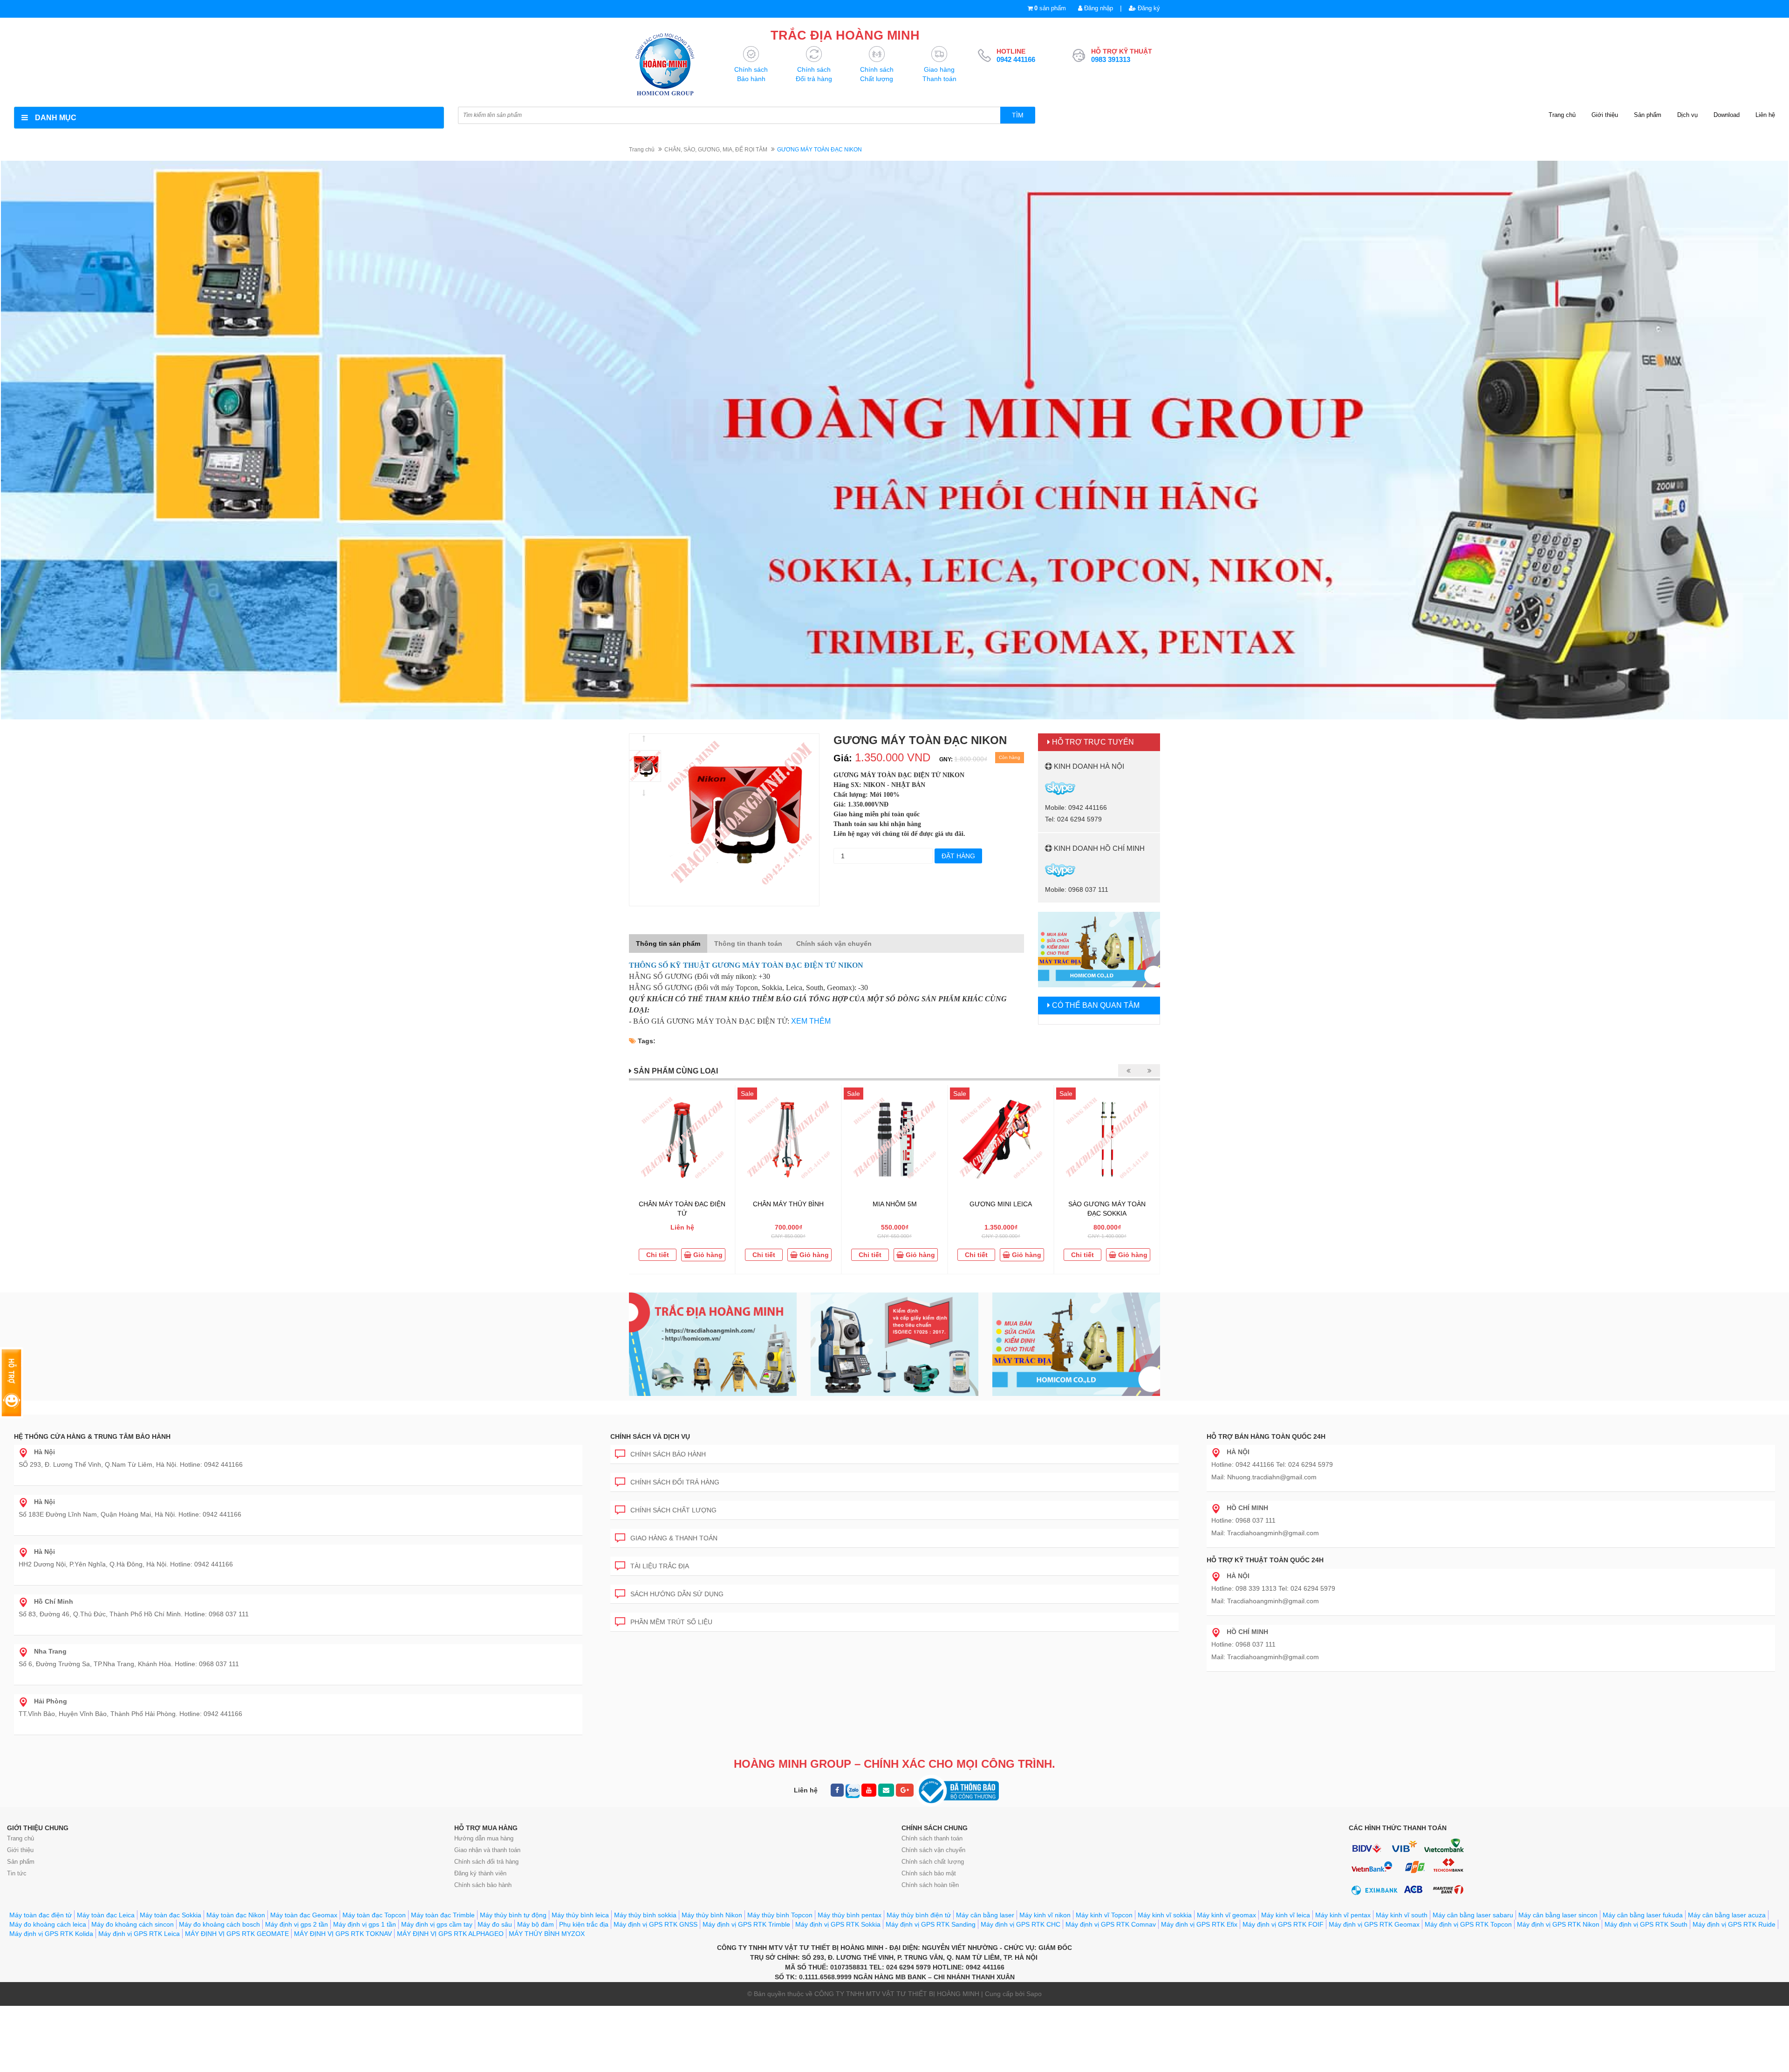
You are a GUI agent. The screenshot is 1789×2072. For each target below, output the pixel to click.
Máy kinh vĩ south (1402, 1915)
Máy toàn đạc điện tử (41, 1915)
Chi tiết (658, 1255)
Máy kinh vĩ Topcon (1104, 1915)
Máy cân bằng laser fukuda (1643, 1915)
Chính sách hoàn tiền (930, 1885)
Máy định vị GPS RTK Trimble (746, 1924)
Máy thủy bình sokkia (645, 1915)
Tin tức (17, 1873)
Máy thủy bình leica (580, 1915)
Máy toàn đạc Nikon (236, 1915)
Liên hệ (1765, 115)
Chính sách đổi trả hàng (675, 1482)
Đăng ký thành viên (480, 1873)
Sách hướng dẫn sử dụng (677, 1594)
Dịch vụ (1687, 115)
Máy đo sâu (495, 1924)
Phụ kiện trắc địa (584, 1924)
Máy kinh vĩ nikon (1045, 1915)
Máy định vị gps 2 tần (297, 1924)
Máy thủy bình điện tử (919, 1915)
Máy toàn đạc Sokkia (171, 1915)
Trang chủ (1562, 115)
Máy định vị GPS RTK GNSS (656, 1924)
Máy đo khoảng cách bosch (219, 1924)
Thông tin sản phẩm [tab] (668, 944)
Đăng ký (1148, 8)
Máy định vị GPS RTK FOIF (1283, 1924)
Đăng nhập (1098, 8)
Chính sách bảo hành (668, 1454)
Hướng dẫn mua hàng (484, 1838)
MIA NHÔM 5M (895, 1204)
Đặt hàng (958, 856)
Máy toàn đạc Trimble (443, 1915)
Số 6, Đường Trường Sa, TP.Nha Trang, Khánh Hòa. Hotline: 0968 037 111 (129, 1658)
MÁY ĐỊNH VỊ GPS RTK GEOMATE (237, 1934)
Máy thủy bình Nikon (712, 1915)
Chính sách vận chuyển (933, 1850)
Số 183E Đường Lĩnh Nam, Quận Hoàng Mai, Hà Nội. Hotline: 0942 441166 (130, 1508)
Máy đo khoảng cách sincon (133, 1924)
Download (1727, 115)
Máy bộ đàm (536, 1924)
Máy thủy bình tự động (513, 1915)
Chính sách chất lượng (673, 1510)
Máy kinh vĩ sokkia (1165, 1915)
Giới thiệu (1605, 115)
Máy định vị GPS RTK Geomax (1374, 1924)
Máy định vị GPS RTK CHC (1021, 1924)
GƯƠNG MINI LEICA (1001, 1204)
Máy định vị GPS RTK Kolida (51, 1934)
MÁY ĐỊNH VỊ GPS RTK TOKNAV (343, 1934)
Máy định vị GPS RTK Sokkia (838, 1924)
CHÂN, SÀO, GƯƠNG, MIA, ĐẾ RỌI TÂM (716, 150)
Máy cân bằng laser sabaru (1473, 1915)
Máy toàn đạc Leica (106, 1915)
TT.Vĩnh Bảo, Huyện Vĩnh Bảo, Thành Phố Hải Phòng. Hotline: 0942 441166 (130, 1707)
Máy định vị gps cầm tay (437, 1924)
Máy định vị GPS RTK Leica (139, 1934)
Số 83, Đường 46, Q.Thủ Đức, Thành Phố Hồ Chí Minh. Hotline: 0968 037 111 (134, 1608)
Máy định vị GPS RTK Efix (1199, 1924)
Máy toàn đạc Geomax (304, 1915)
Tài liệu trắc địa (660, 1566)
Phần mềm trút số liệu (671, 1622)
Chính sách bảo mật (929, 1873)
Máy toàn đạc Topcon (374, 1915)
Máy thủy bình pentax (850, 1915)
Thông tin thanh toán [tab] (748, 944)
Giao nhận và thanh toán (487, 1850)
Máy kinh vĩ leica (1286, 1915)
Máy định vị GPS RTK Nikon (1558, 1924)
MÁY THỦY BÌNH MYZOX (547, 1934)
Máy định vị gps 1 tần (365, 1924)
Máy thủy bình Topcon (780, 1915)
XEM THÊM (811, 1021)
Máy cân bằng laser (985, 1915)
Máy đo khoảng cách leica (48, 1924)
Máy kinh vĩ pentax (1343, 1915)
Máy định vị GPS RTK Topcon (1468, 1924)
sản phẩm (1050, 8)
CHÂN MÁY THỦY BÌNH (788, 1204)
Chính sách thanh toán (932, 1838)
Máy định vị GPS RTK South (1646, 1924)
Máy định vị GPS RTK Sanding (931, 1924)
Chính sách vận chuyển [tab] (834, 944)
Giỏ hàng (707, 1255)
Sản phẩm (1648, 115)
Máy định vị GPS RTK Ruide (1734, 1924)
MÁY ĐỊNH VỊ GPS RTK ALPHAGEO (450, 1934)
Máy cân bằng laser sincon (1558, 1915)
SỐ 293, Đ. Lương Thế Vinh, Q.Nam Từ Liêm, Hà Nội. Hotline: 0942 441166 (131, 1458)
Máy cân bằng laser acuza (1727, 1915)
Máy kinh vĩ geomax (1226, 1915)
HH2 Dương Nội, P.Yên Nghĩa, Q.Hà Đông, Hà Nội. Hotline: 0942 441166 (126, 1558)
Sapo (1034, 1994)
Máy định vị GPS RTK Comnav (1111, 1924)
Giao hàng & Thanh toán (674, 1538)
